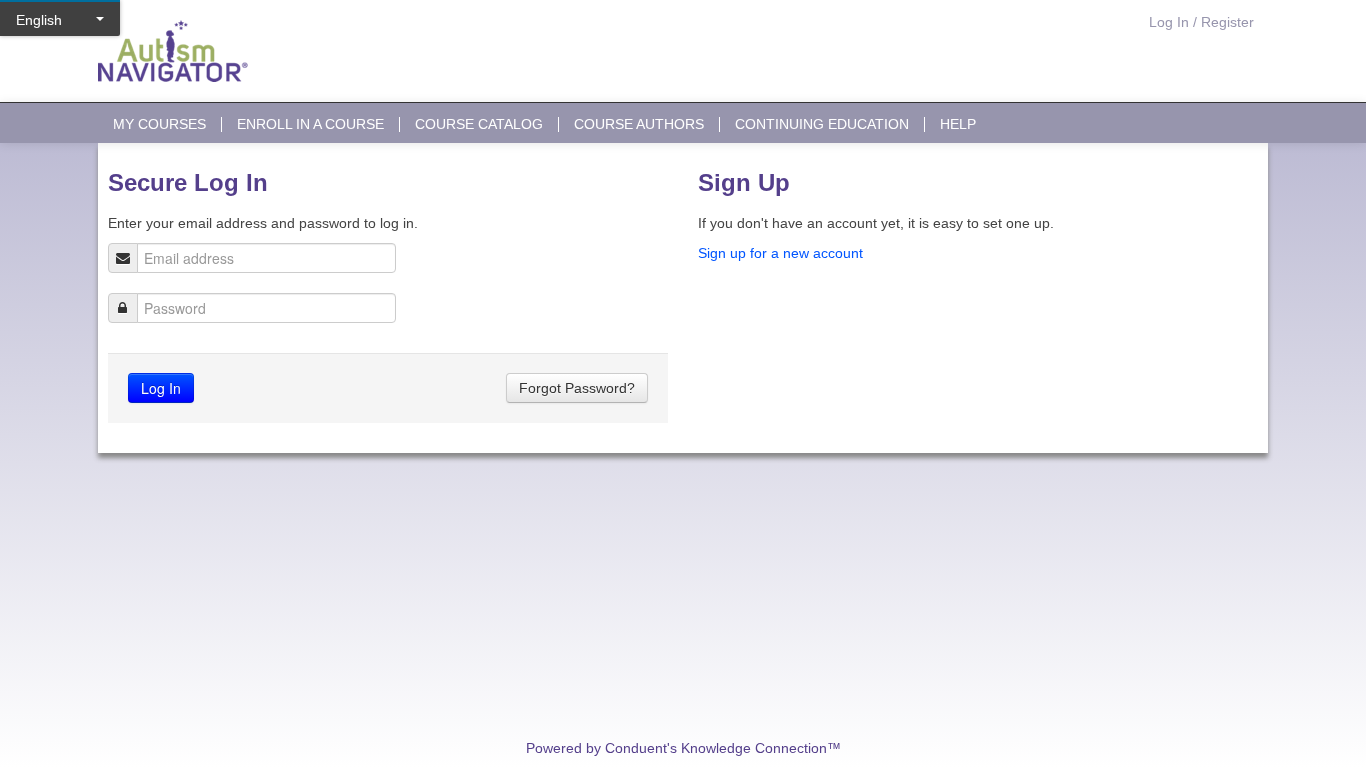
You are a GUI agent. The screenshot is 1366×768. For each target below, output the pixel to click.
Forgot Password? (577, 388)
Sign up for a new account (780, 253)
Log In (161, 388)
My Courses (159, 124)
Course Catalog (479, 124)
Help (958, 124)
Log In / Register (1201, 22)
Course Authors (639, 124)
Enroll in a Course (310, 124)
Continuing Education (822, 124)
